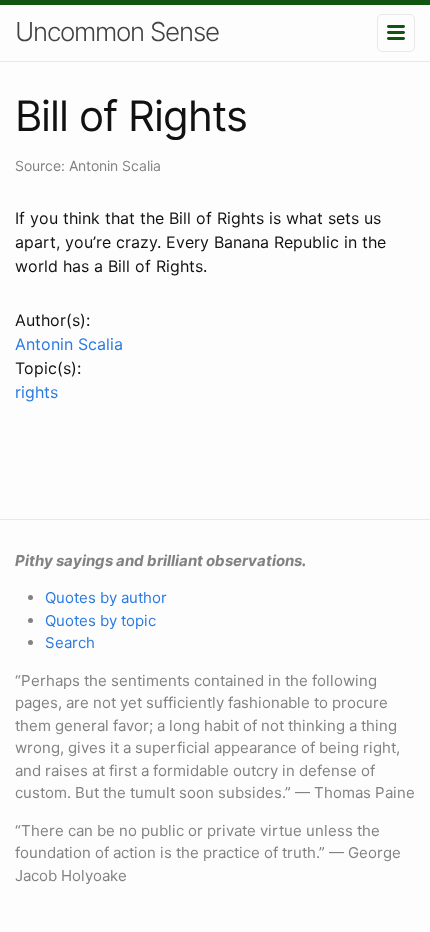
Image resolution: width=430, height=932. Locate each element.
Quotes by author (106, 597)
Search (70, 642)
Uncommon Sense (117, 31)
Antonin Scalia (69, 344)
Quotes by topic (100, 620)
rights (36, 392)
